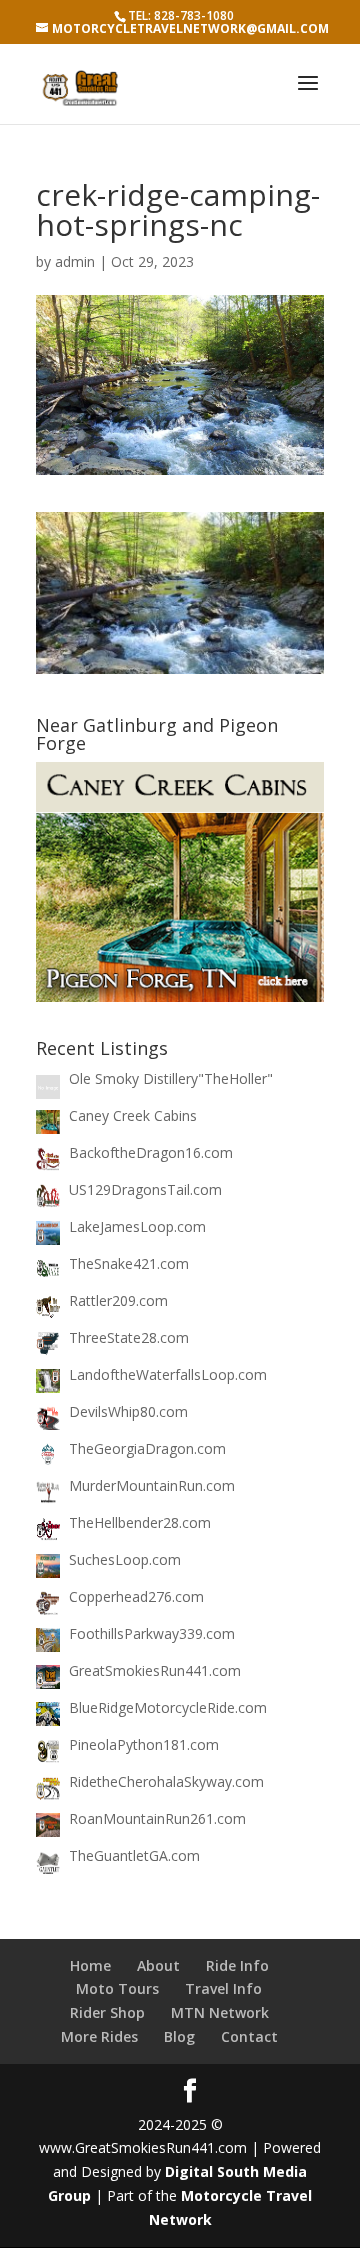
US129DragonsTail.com (145, 1189)
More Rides (99, 2036)
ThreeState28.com (129, 1337)
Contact (249, 2036)
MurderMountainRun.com (152, 1485)
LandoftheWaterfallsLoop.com (168, 1374)
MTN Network (220, 2012)
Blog (179, 2036)
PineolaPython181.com (144, 1744)
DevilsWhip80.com (128, 1411)
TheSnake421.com (129, 1263)
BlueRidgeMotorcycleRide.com (168, 1707)
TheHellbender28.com (140, 1522)
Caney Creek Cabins (133, 1115)
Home (90, 1965)
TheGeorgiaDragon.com (147, 1448)
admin (75, 261)
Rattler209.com (118, 1300)
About (158, 1965)
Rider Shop (107, 2012)
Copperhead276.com (136, 1596)
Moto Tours (117, 1988)
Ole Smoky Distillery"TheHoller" (171, 1078)
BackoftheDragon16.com (151, 1152)
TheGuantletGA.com (134, 1855)
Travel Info (223, 1988)
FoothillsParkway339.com (152, 1633)
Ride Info (237, 1965)
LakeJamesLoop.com (137, 1226)
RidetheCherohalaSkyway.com (166, 1781)
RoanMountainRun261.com (157, 1818)
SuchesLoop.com (125, 1559)
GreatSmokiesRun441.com (155, 1670)
